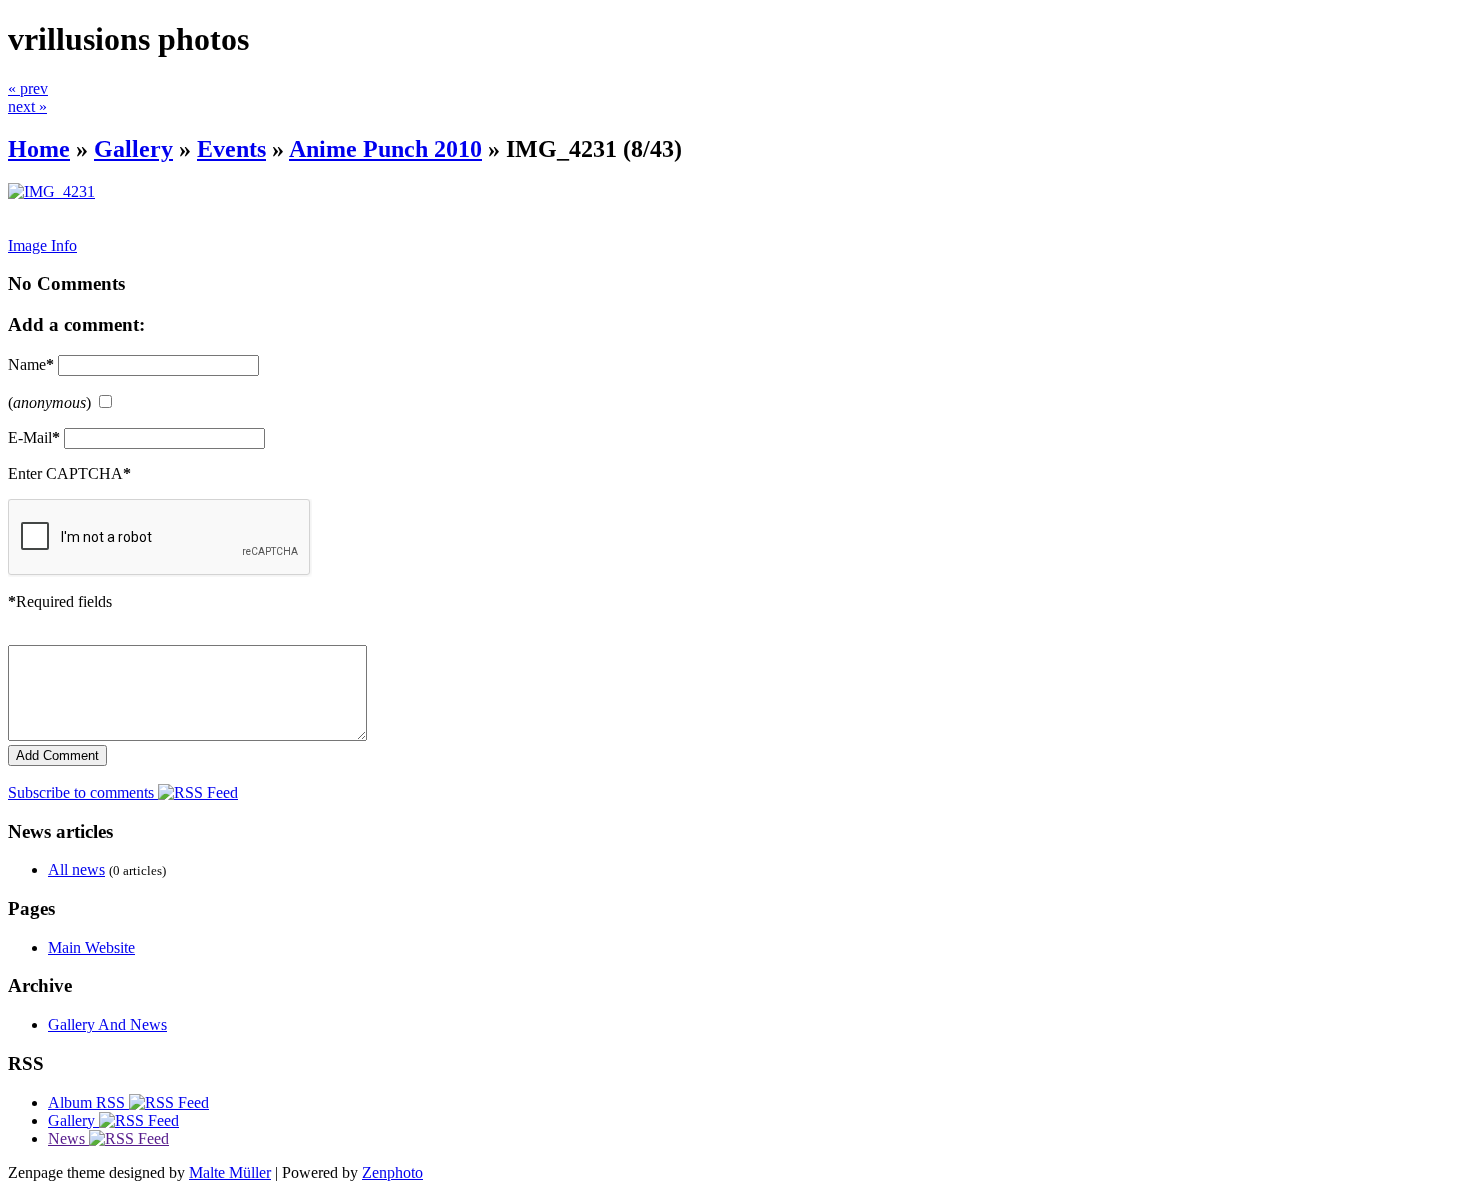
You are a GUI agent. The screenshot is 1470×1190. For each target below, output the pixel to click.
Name (31, 364)
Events (231, 149)
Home (39, 149)
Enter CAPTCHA (69, 473)
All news (76, 869)
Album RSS (88, 1102)
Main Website (91, 947)
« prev (28, 88)
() (49, 402)
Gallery (133, 149)
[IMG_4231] (51, 191)
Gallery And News (107, 1024)
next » (27, 106)
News (68, 1138)
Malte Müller (230, 1172)
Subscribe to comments (83, 792)
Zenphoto (392, 1172)
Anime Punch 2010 (385, 149)
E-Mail (34, 437)
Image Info (42, 245)
